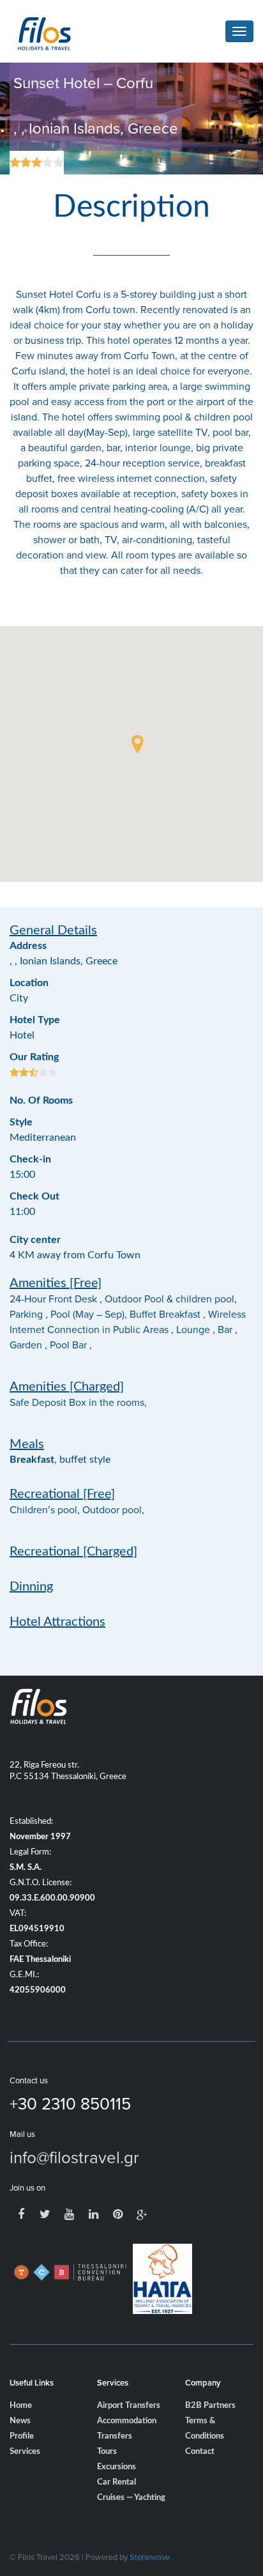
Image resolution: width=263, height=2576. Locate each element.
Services (25, 2452)
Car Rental (116, 2482)
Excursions (116, 2467)
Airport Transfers (129, 2406)
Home (21, 2406)
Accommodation (127, 2421)
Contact (200, 2452)
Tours (107, 2452)
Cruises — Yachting (131, 2498)
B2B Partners (210, 2406)
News (20, 2421)
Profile (22, 2436)
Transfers (115, 2436)
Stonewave (150, 2557)
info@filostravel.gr (74, 2157)
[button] (137, 744)
